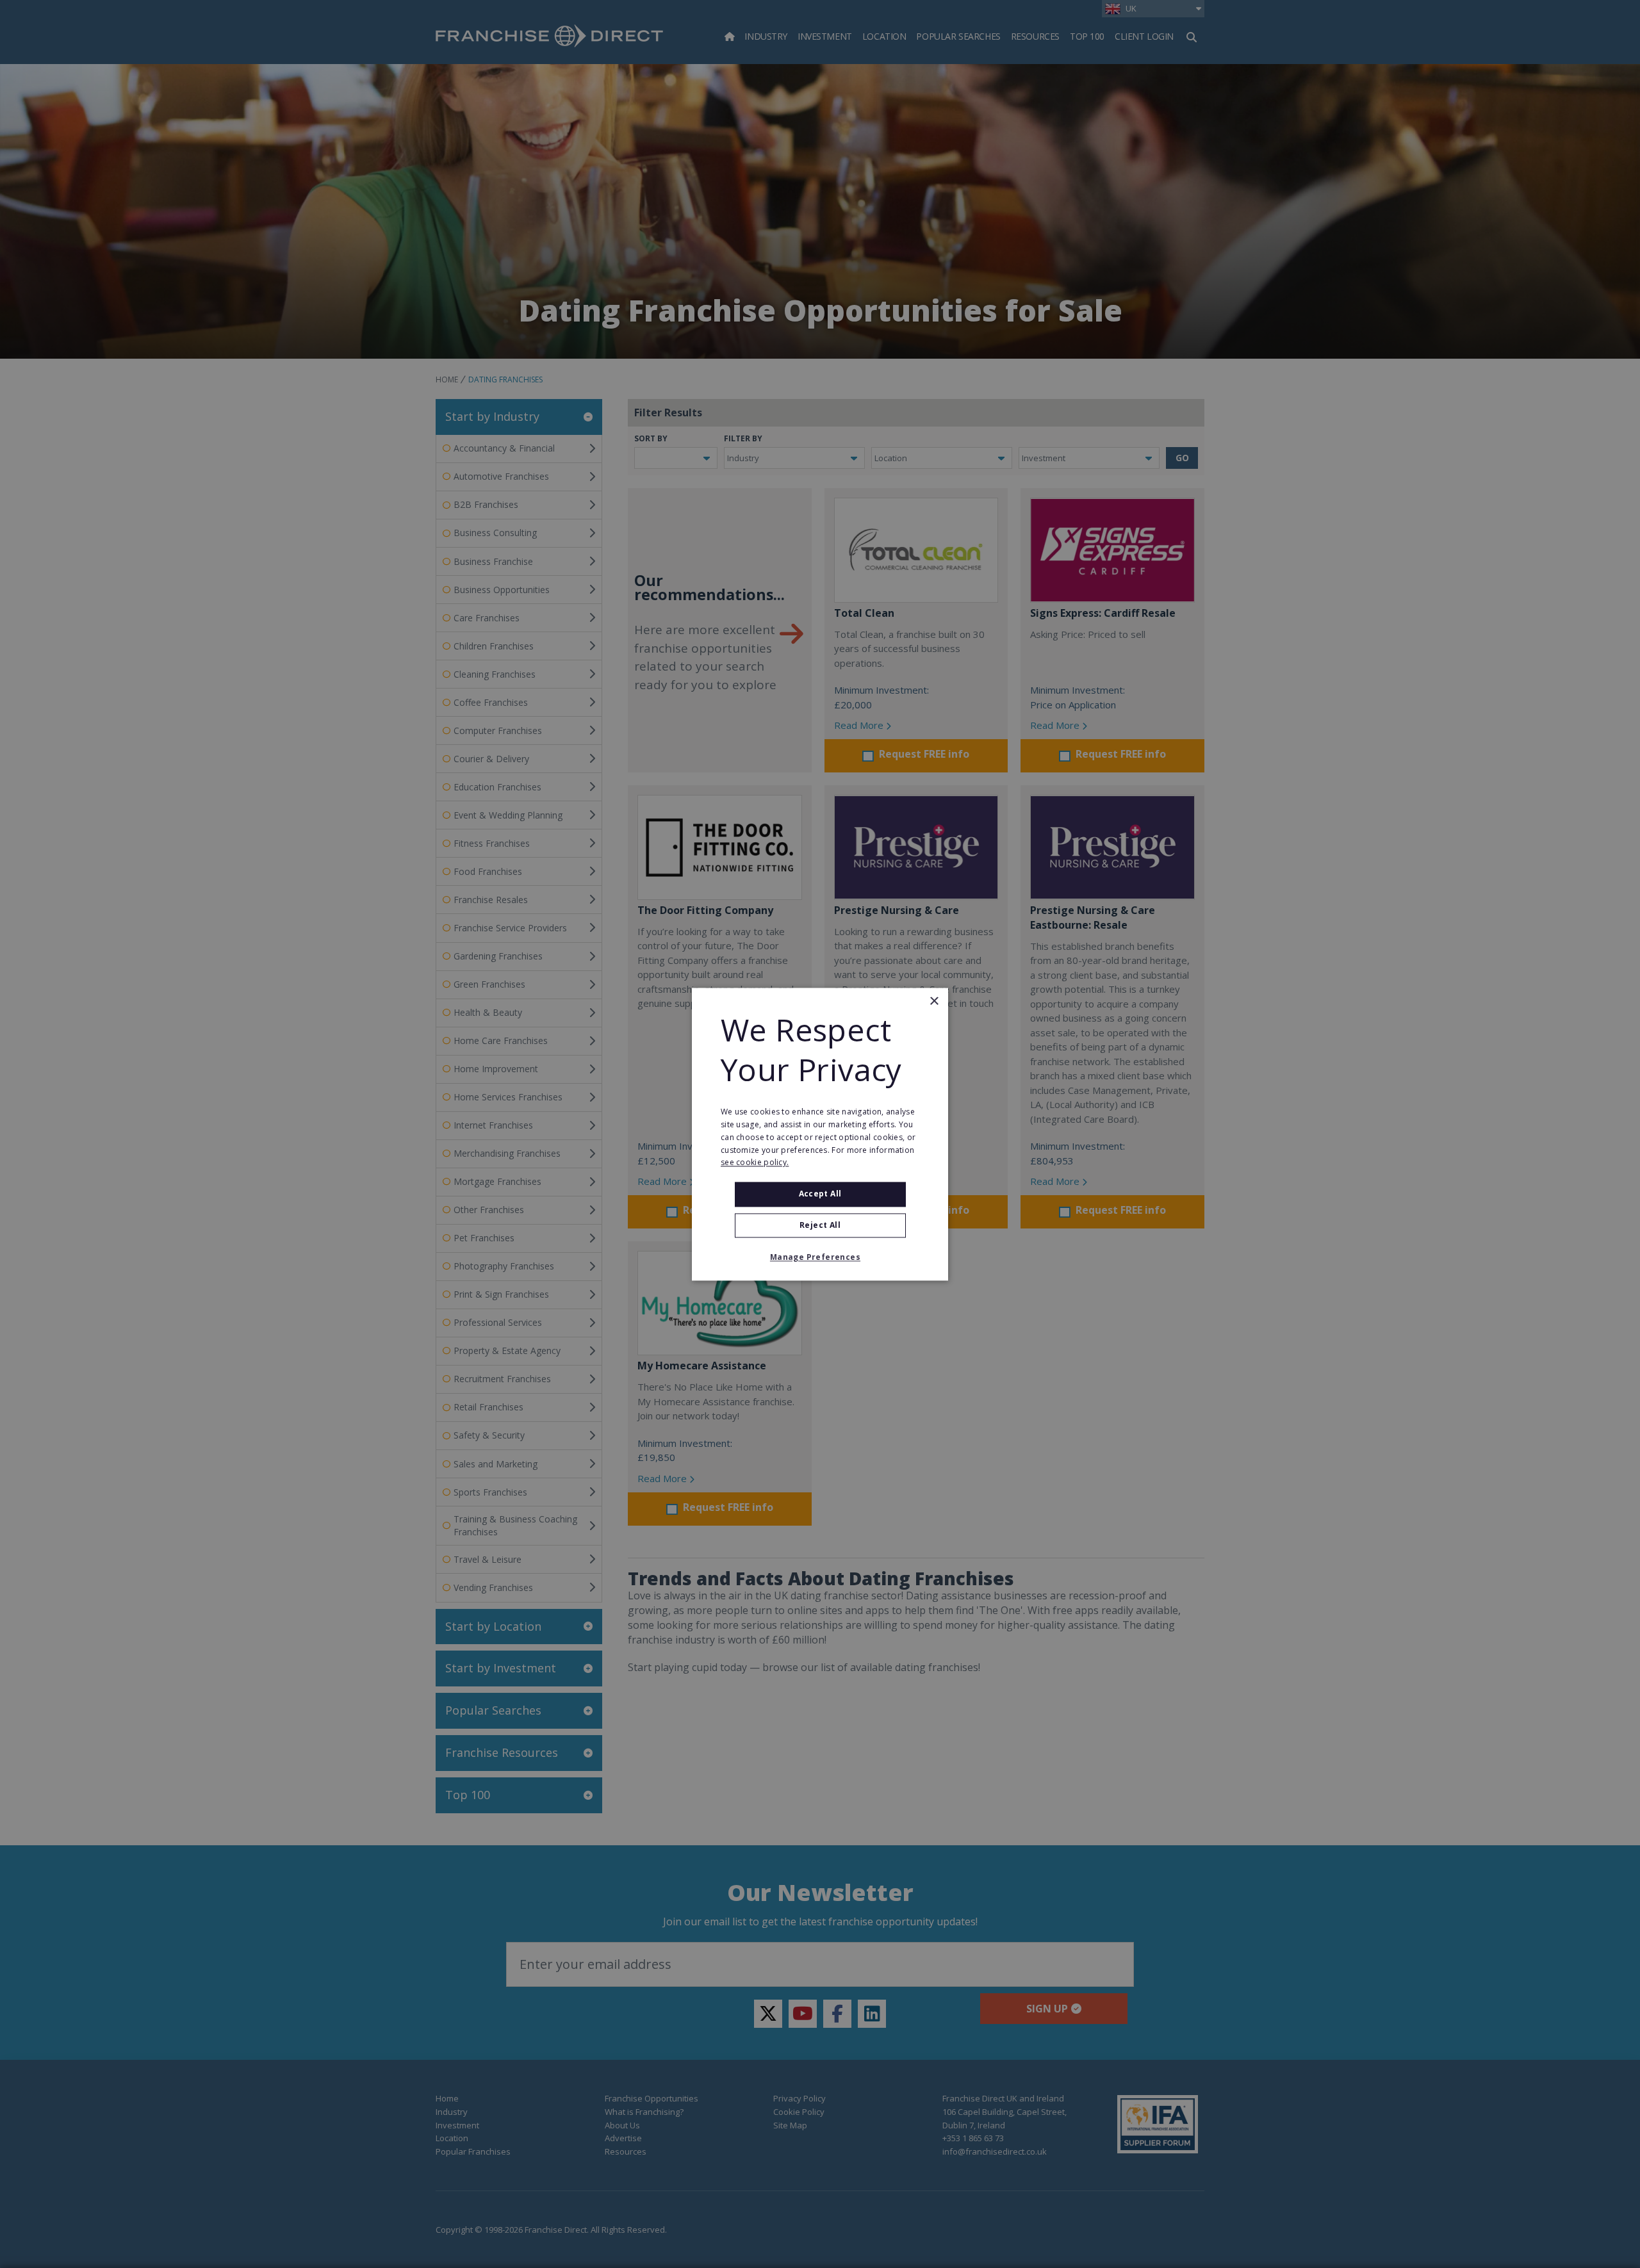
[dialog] (820, 1134)
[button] (820, 1257)
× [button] (934, 1001)
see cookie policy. (755, 1163)
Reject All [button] (820, 1225)
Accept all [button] (820, 1194)
